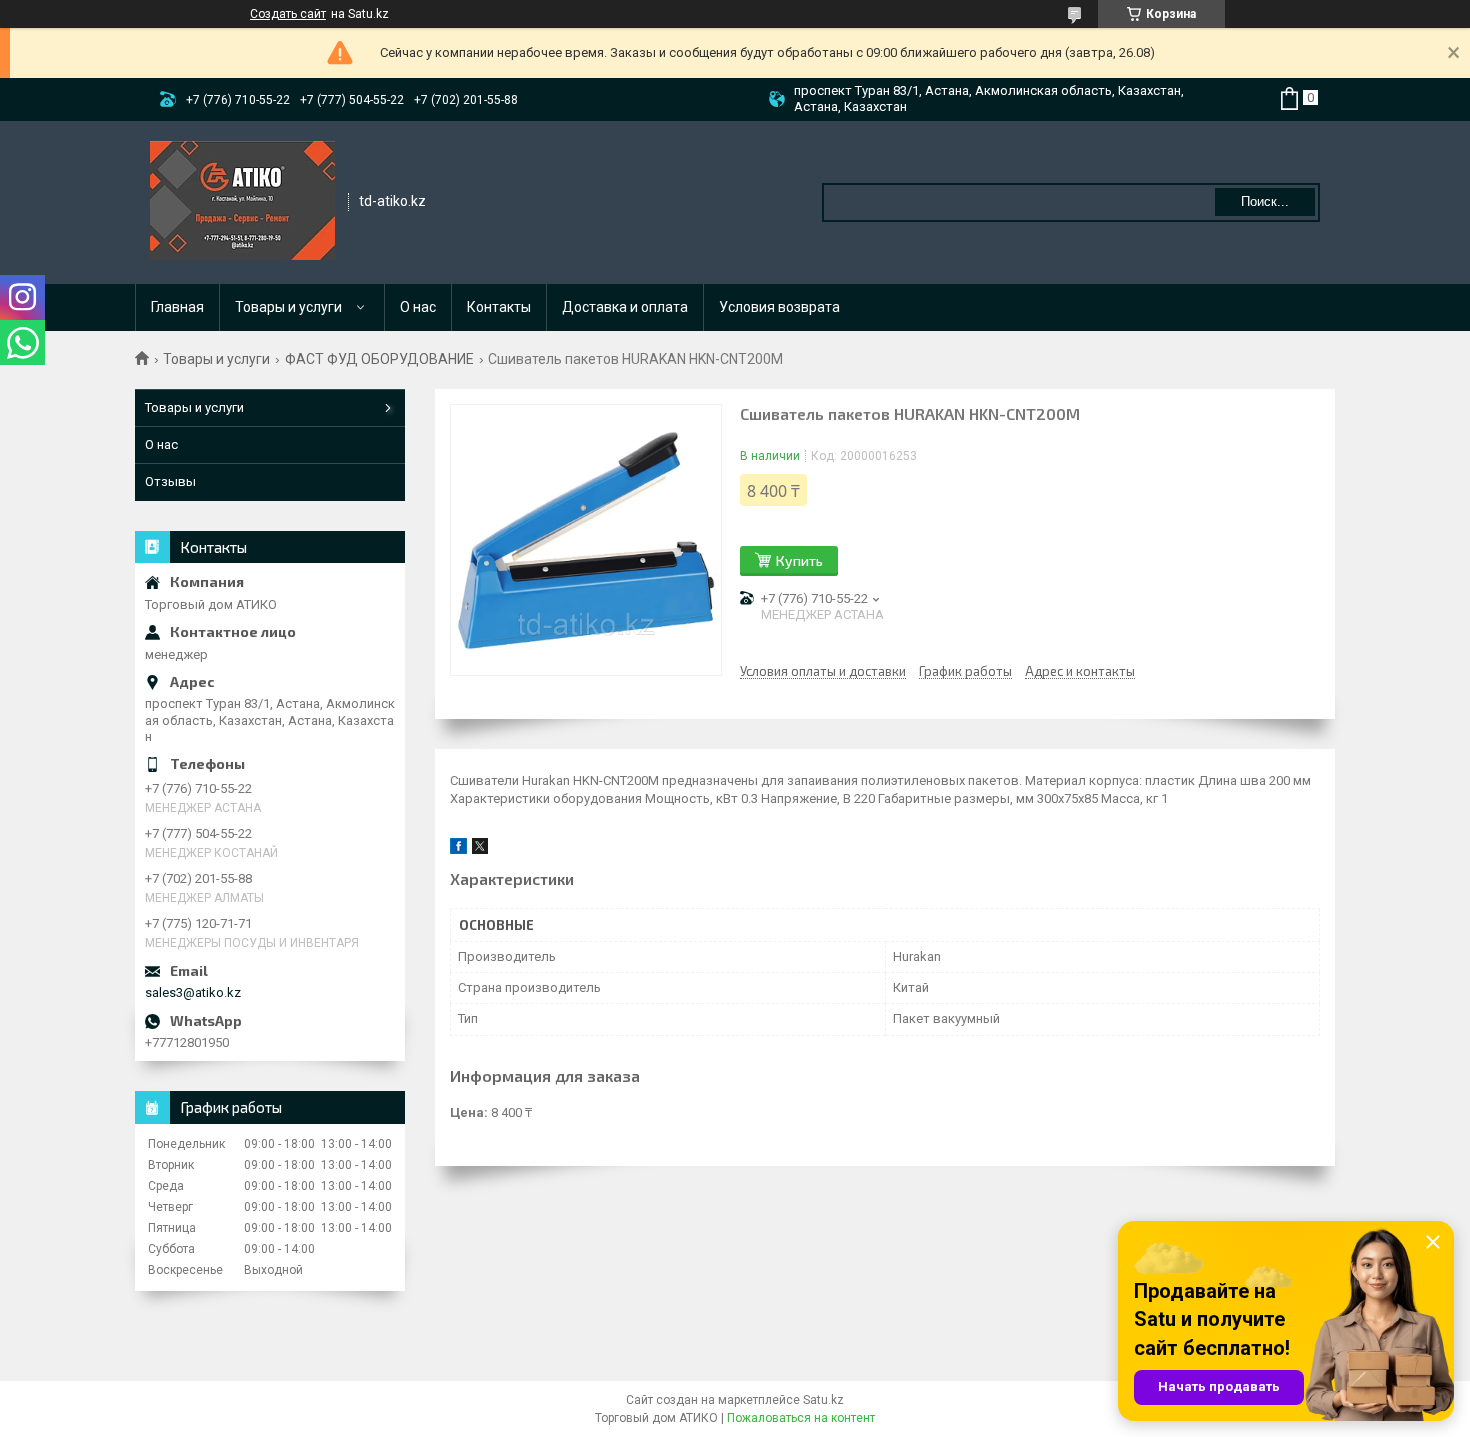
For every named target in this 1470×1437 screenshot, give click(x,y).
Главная (177, 307)
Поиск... (1265, 201)
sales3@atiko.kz (193, 992)
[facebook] (458, 849)
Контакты (499, 307)
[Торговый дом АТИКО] (242, 201)
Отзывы (170, 481)
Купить (799, 560)
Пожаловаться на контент (801, 1418)
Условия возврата (779, 307)
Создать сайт (288, 14)
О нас (418, 307)
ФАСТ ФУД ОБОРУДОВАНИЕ (379, 359)
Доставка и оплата (625, 307)
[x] (480, 849)
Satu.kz (823, 1400)
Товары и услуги (288, 307)
